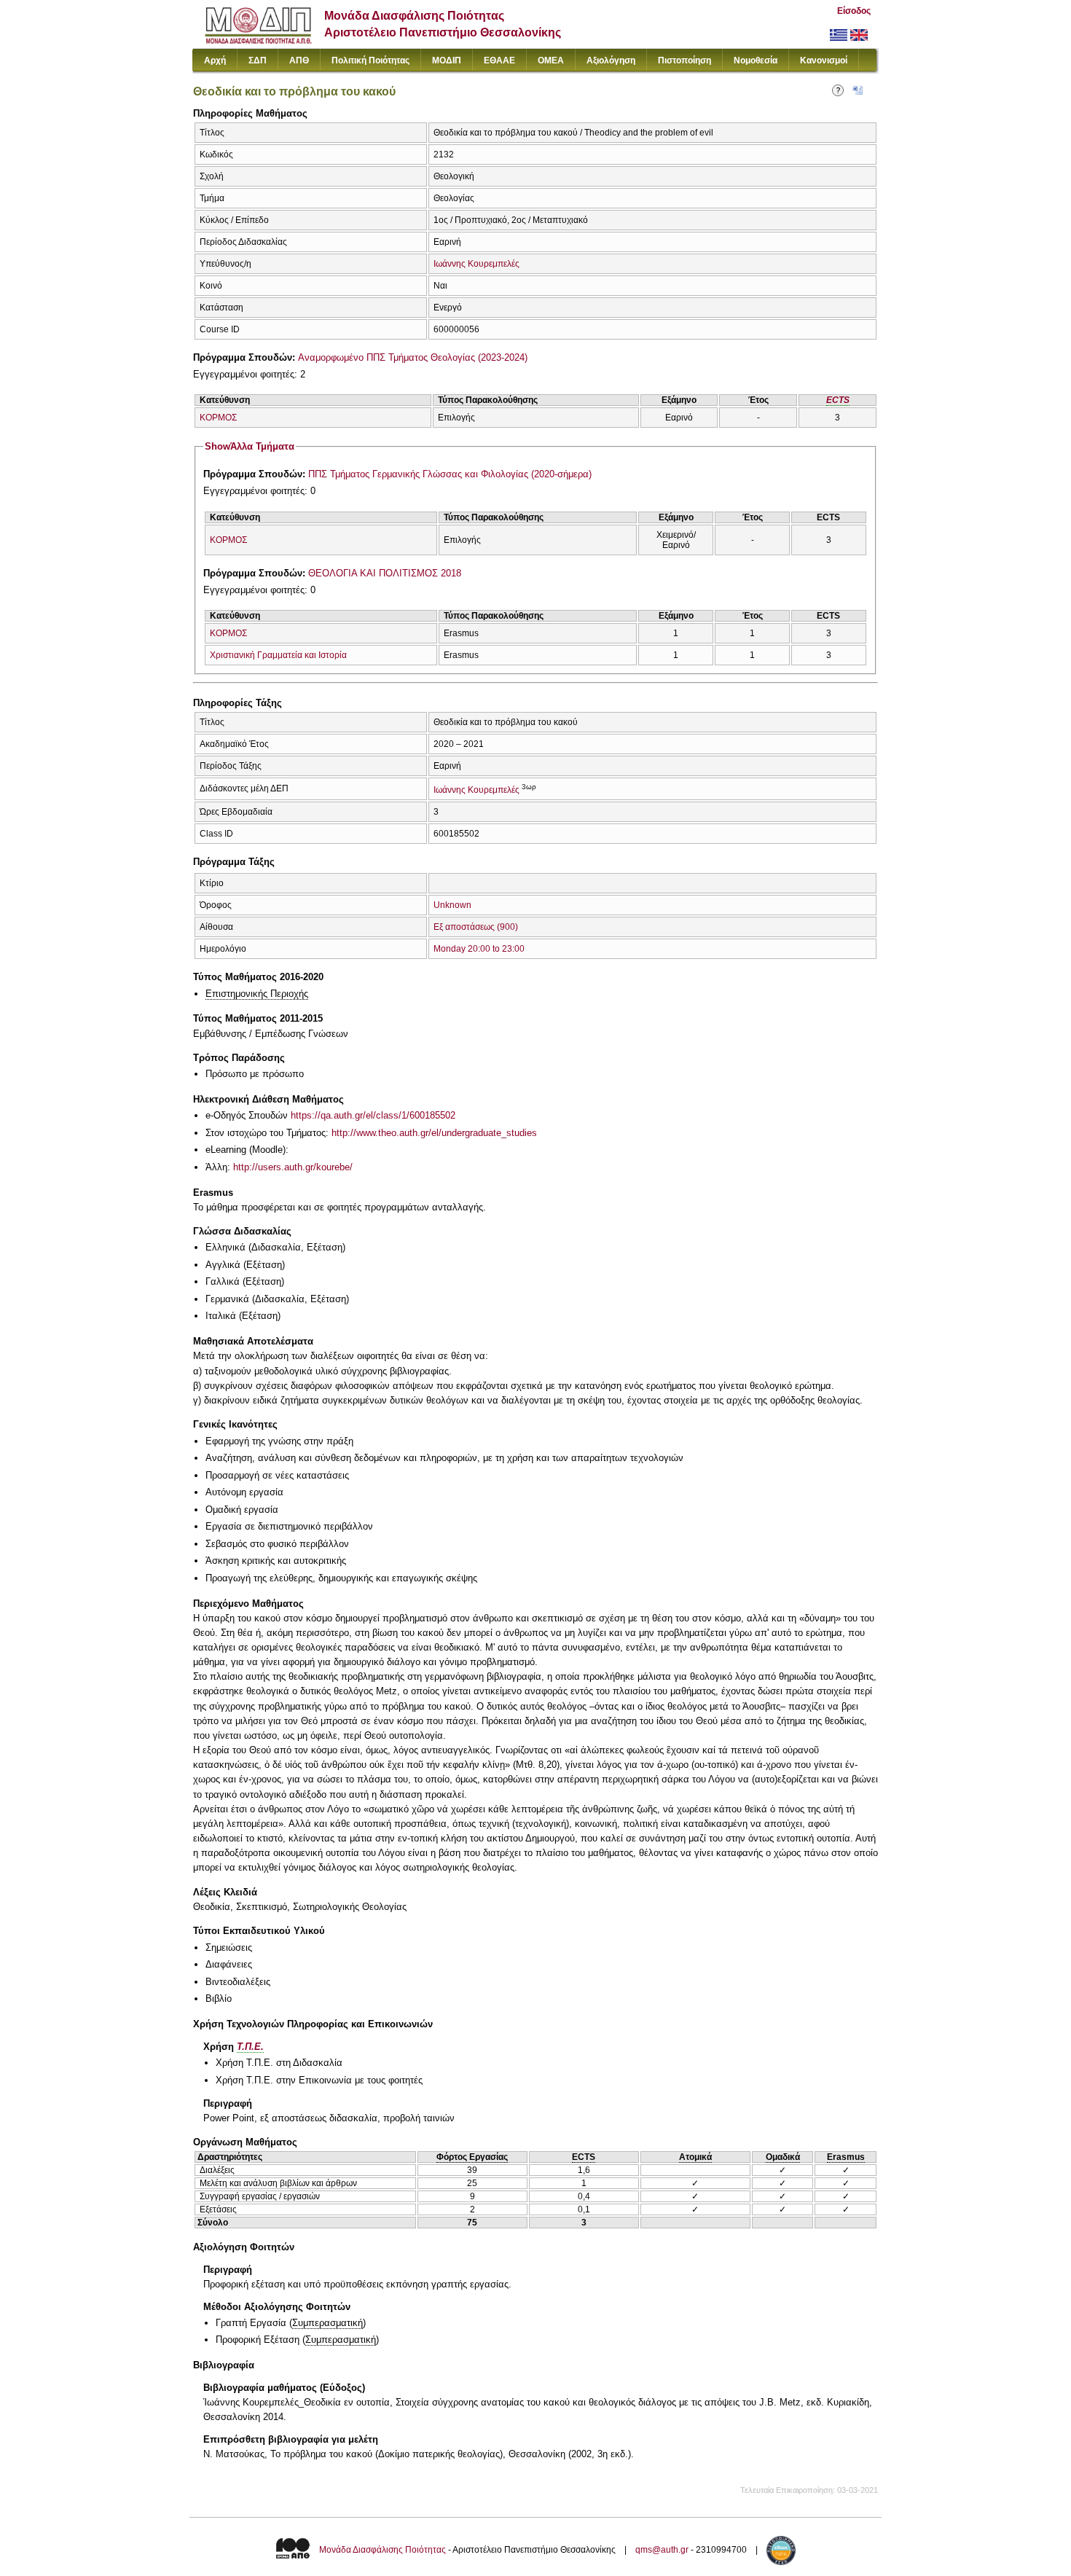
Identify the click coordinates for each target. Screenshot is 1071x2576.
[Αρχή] (258, 40)
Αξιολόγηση (611, 60)
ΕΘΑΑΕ (499, 60)
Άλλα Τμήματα (250, 446)
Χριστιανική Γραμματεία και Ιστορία (278, 655)
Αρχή (215, 60)
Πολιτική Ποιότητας (370, 60)
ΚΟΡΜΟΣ (218, 418)
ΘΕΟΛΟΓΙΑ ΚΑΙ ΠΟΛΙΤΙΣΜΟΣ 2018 (385, 573)
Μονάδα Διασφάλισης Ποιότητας (382, 2550)
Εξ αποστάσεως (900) (476, 927)
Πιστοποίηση (684, 60)
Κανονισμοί (824, 60)
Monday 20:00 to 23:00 (479, 949)
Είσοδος (854, 11)
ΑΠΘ (299, 60)
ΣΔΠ (258, 60)
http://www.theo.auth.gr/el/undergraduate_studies (434, 1133)
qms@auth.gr (662, 2550)
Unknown (452, 905)
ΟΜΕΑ (551, 60)
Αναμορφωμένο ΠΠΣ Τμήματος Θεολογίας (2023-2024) (413, 357)
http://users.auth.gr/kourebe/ (293, 1167)
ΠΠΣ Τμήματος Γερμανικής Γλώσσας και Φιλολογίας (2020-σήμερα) (450, 474)
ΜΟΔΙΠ (447, 60)
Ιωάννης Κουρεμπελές (476, 264)
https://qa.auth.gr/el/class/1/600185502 (373, 1115)
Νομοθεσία (756, 60)
